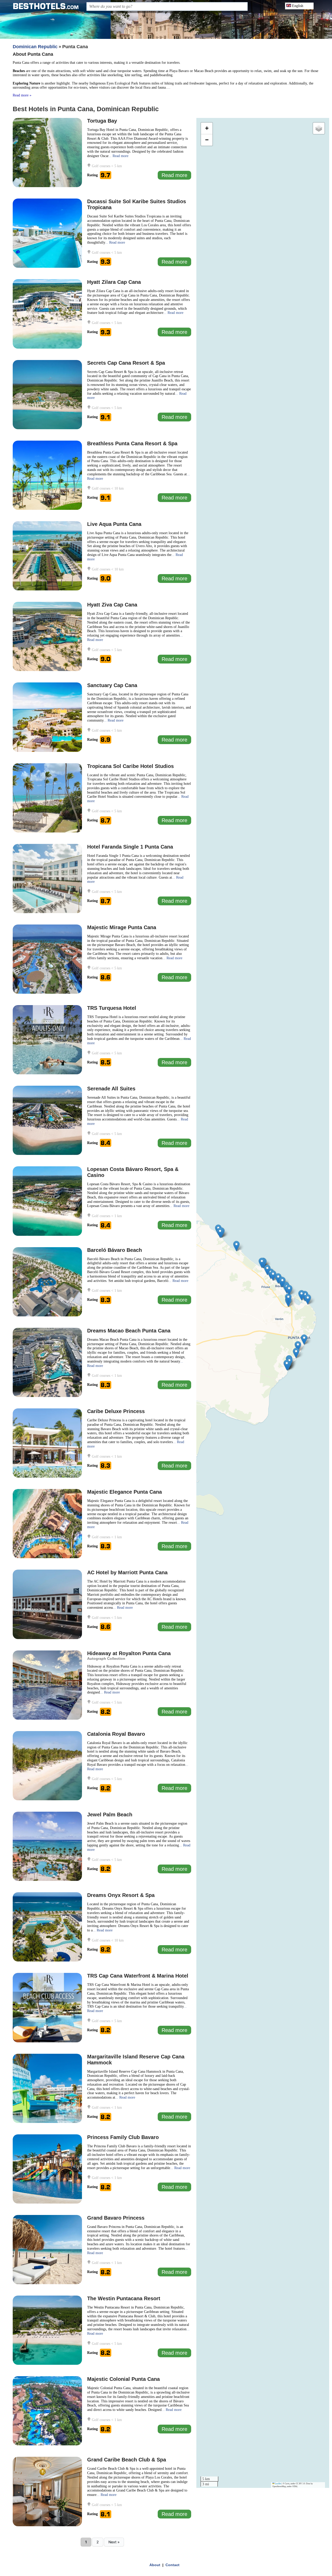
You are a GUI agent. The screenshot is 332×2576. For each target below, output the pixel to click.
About (155, 2565)
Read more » (22, 95)
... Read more (118, 156)
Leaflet (278, 2484)
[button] (298, 1346)
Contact (172, 2565)
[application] (263, 1303)
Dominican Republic (35, 47)
